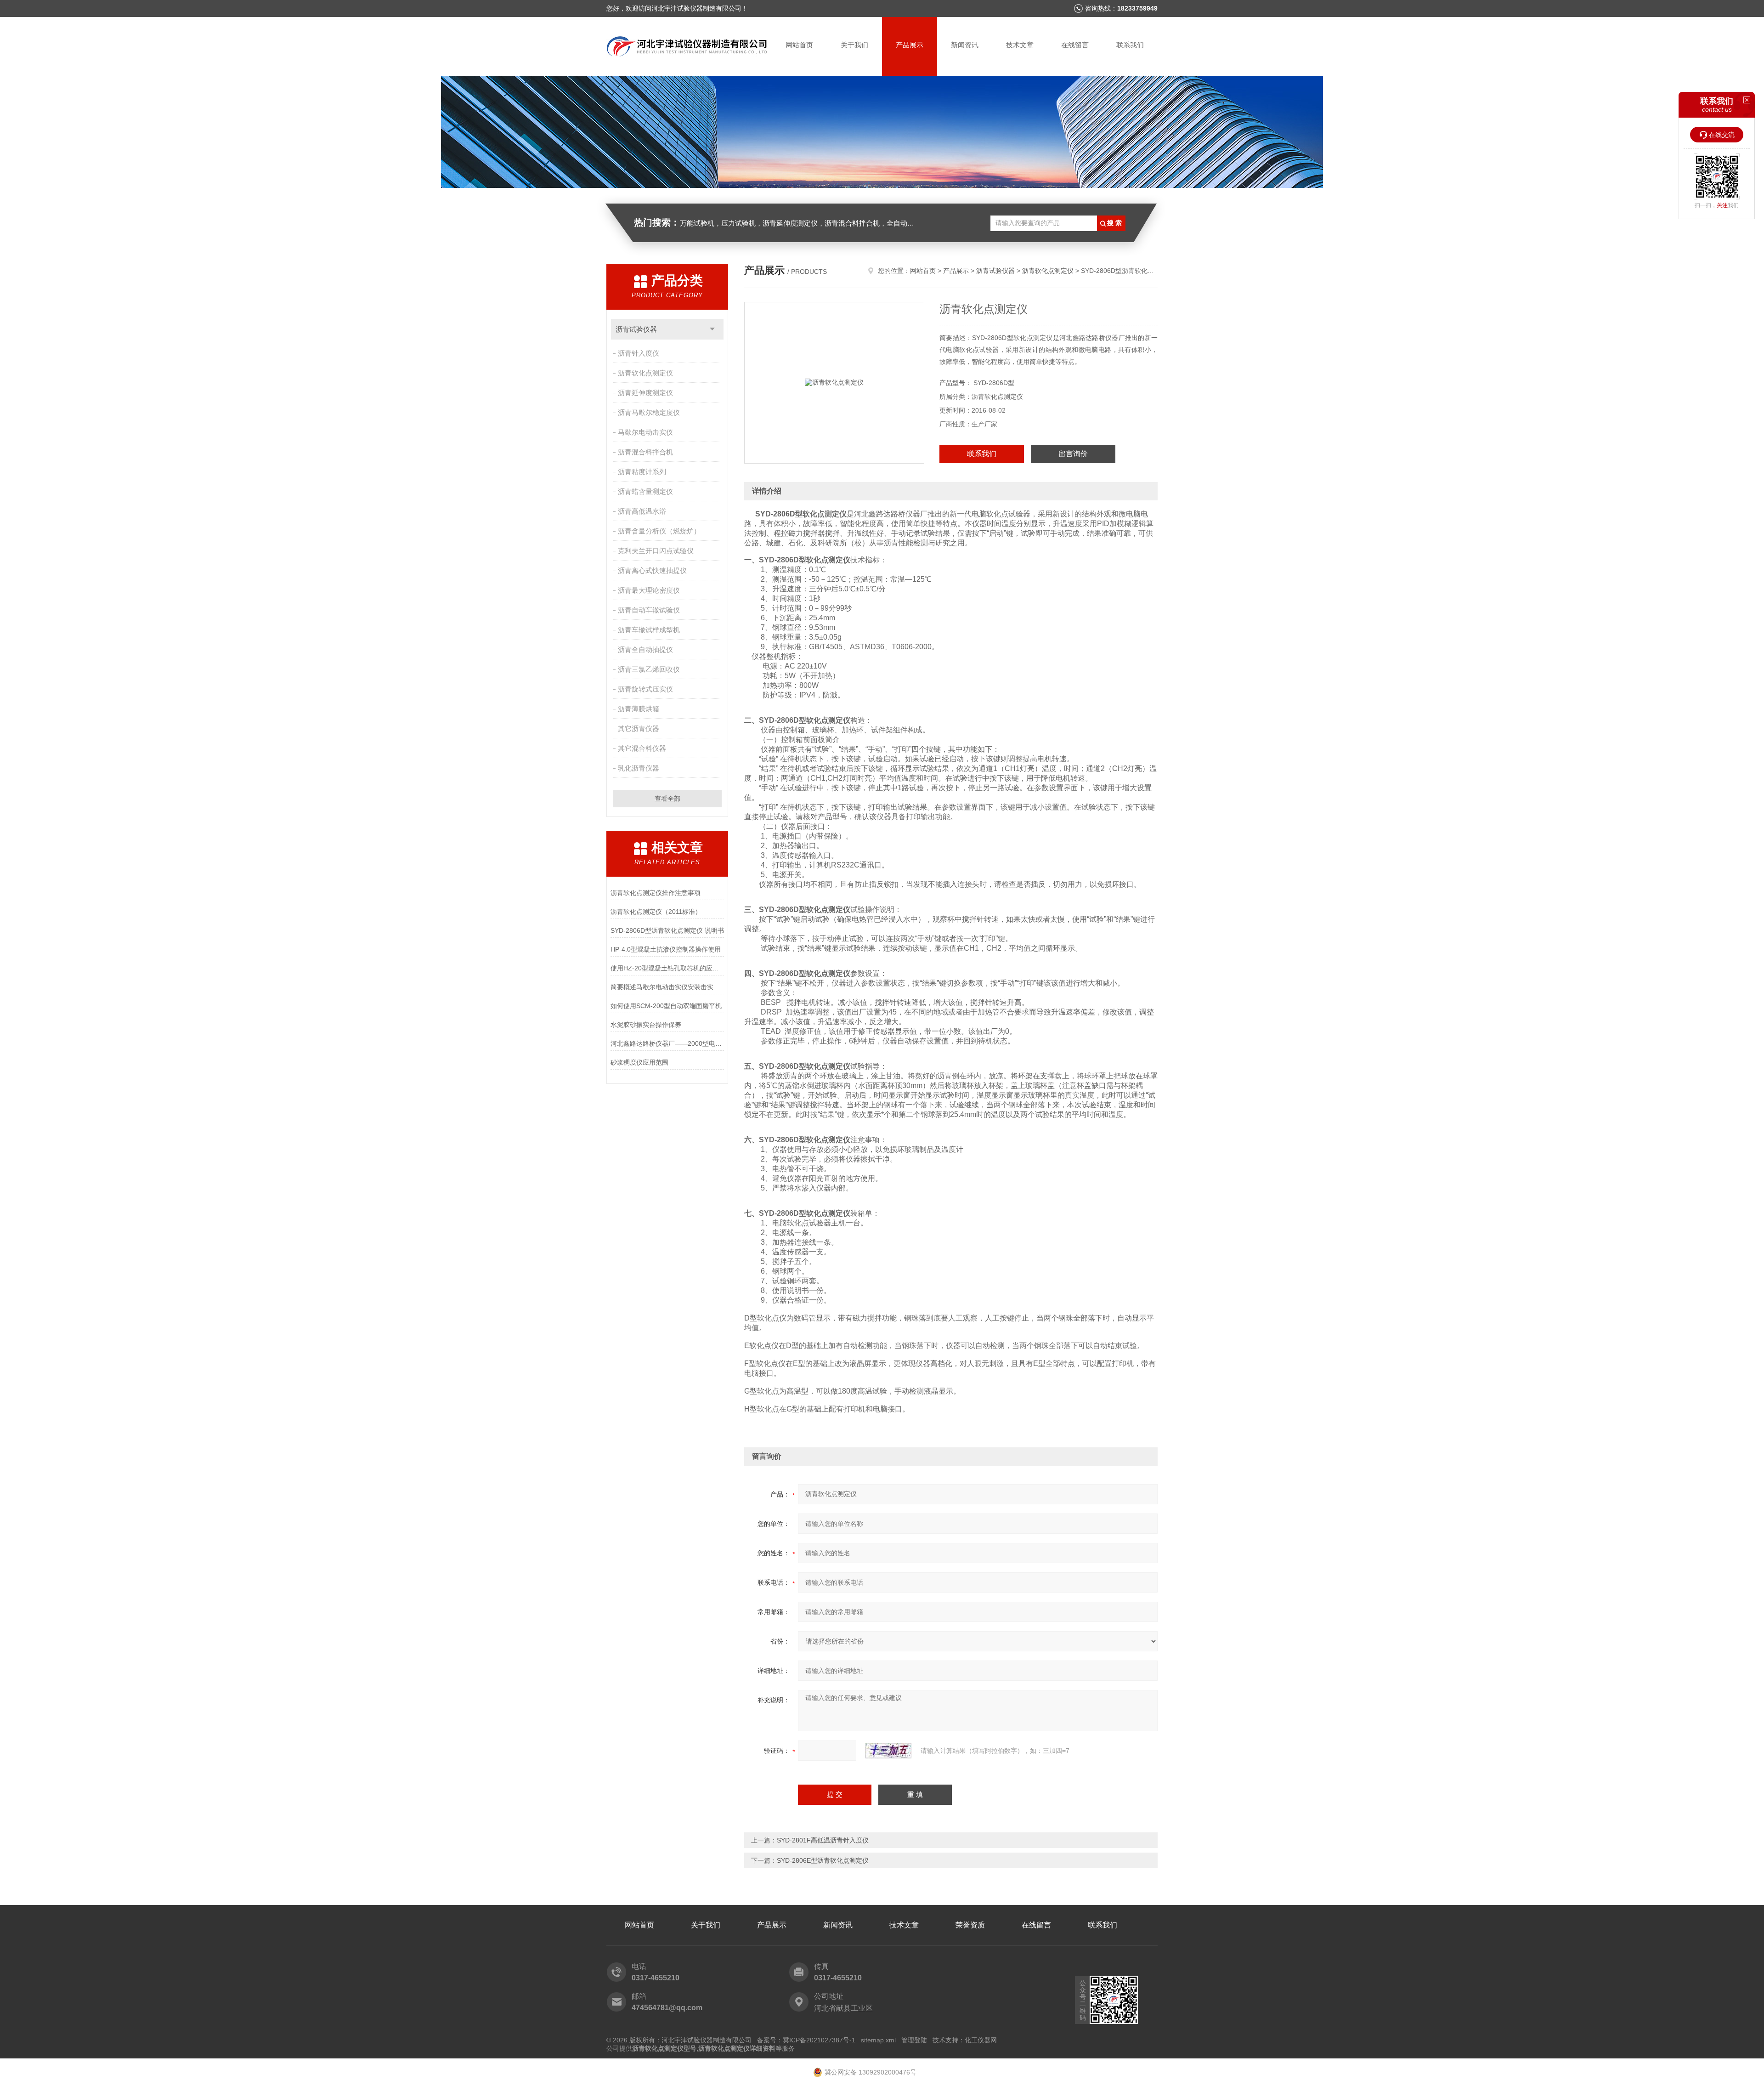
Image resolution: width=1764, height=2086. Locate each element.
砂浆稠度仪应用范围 (639, 1062)
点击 (712, 329)
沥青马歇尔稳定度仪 (649, 412)
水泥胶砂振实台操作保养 (646, 1025)
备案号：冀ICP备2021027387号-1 (806, 2040)
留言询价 (1073, 454)
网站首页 (799, 45)
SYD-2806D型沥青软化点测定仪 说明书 (667, 930)
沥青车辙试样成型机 (649, 630)
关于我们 (854, 45)
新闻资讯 (965, 45)
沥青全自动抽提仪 (645, 649)
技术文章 (1020, 45)
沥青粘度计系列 (642, 472)
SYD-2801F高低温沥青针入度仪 (823, 1840)
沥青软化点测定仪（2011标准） (656, 912)
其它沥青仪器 (639, 728)
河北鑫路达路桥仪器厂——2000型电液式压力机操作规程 (667, 1043)
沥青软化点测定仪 (645, 373)
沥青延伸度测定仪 (645, 393)
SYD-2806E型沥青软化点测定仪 (823, 1860)
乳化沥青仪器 (639, 768)
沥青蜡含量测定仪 (645, 491)
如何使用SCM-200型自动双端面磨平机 (666, 1006)
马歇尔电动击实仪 (645, 432)
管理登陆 (914, 2040)
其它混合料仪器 (642, 748)
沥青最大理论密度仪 (649, 590)
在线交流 (1722, 135)
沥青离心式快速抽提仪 (652, 570)
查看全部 (667, 799)
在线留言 (1075, 45)
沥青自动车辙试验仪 (649, 610)
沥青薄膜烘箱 (639, 709)
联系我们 (1130, 45)
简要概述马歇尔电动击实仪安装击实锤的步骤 (667, 987)
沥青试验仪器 (636, 329)
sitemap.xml (878, 2040)
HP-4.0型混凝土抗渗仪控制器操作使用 (666, 949)
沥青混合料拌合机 (645, 452)
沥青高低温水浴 (642, 511)
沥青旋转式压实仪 (645, 689)
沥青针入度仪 (639, 353)
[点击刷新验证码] (888, 1751)
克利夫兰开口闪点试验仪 (656, 551)
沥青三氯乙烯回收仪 (649, 669)
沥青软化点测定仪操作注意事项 (656, 893)
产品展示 (910, 45)
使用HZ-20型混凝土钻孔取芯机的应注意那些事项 (667, 968)
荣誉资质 (970, 1925)
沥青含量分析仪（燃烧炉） (659, 531)
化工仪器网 (981, 2040)
